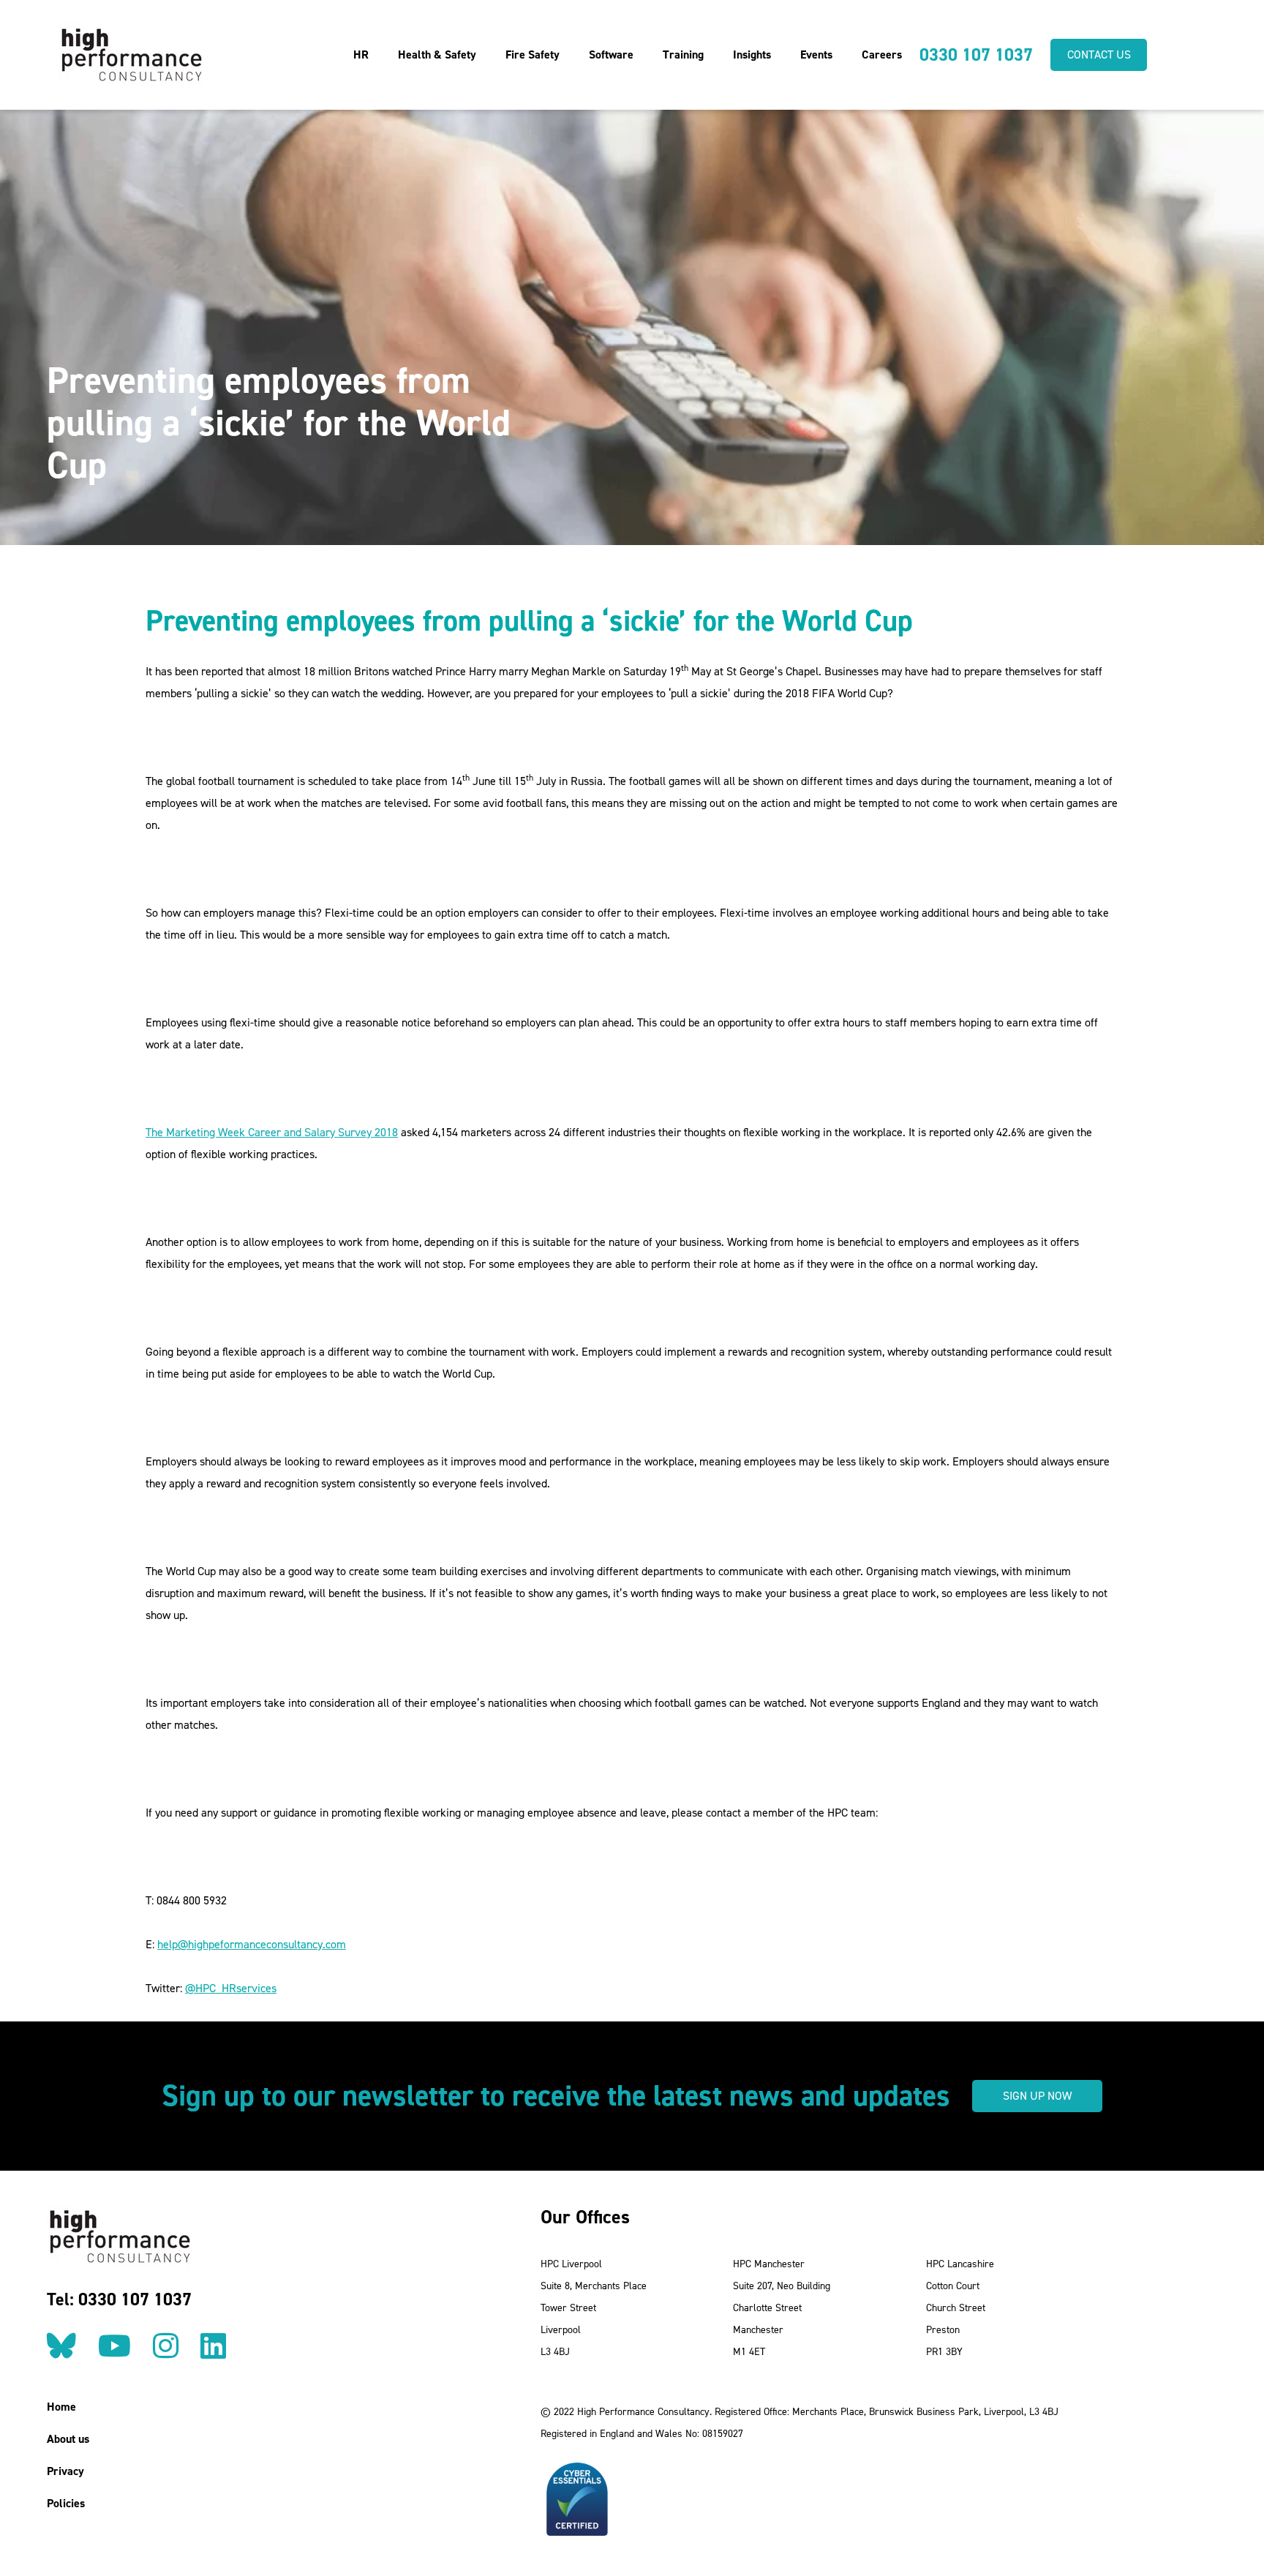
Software (611, 55)
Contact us (1099, 55)
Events (816, 55)
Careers (882, 55)
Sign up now (1037, 2096)
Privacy (65, 2471)
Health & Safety (437, 55)
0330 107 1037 (976, 55)
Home (61, 2407)
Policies (66, 2503)
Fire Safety (533, 55)
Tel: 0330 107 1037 (119, 2299)
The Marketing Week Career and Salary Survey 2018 (272, 1132)
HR (361, 55)
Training (683, 55)
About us (68, 2439)
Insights (752, 55)
